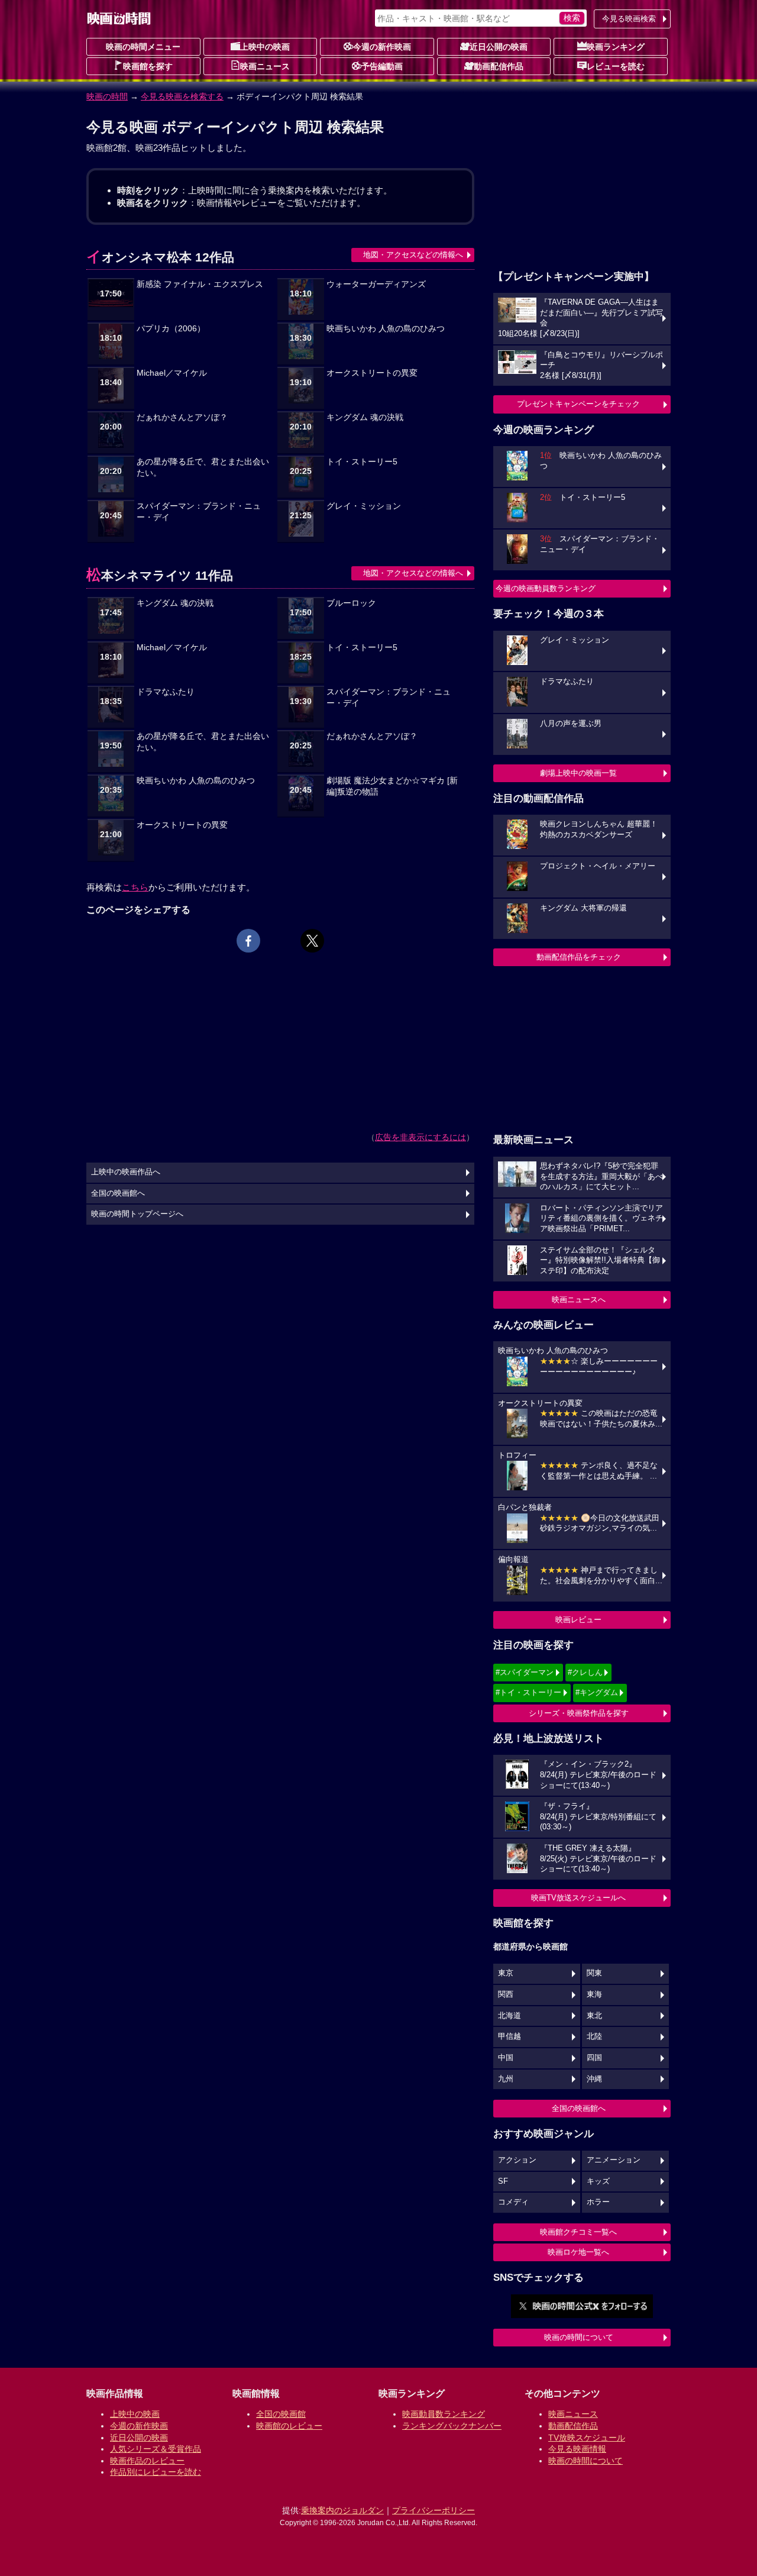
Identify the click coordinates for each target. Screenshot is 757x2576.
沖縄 (594, 2079)
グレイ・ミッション (364, 506)
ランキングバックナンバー (452, 2426)
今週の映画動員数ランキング (546, 588)
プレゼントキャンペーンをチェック (578, 404)
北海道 (509, 2016)
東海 (594, 1994)
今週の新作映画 (382, 47)
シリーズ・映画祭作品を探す (579, 1713)
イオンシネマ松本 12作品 (160, 257)
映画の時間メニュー (143, 47)
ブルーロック (351, 603)
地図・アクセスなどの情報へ (413, 255)
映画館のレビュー (289, 2426)
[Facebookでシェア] (248, 941)
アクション (517, 2160)
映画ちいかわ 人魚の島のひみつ (386, 329)
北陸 (594, 2036)
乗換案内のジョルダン (342, 2510)
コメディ (513, 2202)
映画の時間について (579, 2337)
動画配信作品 (499, 66)
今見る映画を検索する (182, 96)
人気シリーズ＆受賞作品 (156, 2449)
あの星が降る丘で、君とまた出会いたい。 (203, 467)
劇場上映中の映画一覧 (578, 773)
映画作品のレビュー (147, 2461)
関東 (594, 1973)
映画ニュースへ (579, 1300)
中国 (506, 2058)
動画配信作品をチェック (579, 957)
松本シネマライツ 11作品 (160, 575)
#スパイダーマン (525, 1672)
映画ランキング (616, 47)
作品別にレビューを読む (156, 2472)
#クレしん (585, 1672)
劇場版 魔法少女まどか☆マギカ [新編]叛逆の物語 (392, 786)
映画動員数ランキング (444, 2414)
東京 (506, 1973)
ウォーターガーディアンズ (376, 284)
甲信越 (509, 2036)
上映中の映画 (265, 47)
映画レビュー (578, 1620)
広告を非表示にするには (420, 1137)
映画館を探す (148, 66)
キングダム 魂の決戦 (365, 417)
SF (503, 2181)
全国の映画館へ (579, 2108)
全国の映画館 (281, 2414)
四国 (594, 2058)
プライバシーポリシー (434, 2510)
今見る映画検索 (629, 19)
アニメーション (614, 2160)
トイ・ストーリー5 (362, 462)
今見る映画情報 (577, 2449)
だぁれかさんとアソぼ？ (182, 417)
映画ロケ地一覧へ (578, 2252)
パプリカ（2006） (171, 329)
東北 (594, 2016)
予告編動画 (382, 66)
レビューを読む (616, 66)
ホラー (598, 2202)
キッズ (598, 2181)
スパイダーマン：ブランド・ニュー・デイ (199, 512)
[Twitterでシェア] (312, 941)
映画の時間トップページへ (137, 1214)
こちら (135, 887)
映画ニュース (265, 66)
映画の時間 (107, 96)
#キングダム (597, 1692)
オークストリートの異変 (372, 373)
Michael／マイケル (172, 373)
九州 (506, 2079)
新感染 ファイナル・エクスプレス (200, 284)
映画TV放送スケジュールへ (578, 1898)
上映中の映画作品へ (126, 1172)
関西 (506, 1994)
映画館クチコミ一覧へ (578, 2232)
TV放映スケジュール (587, 2438)
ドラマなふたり (166, 692)
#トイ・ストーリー (528, 1692)
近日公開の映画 (499, 47)
